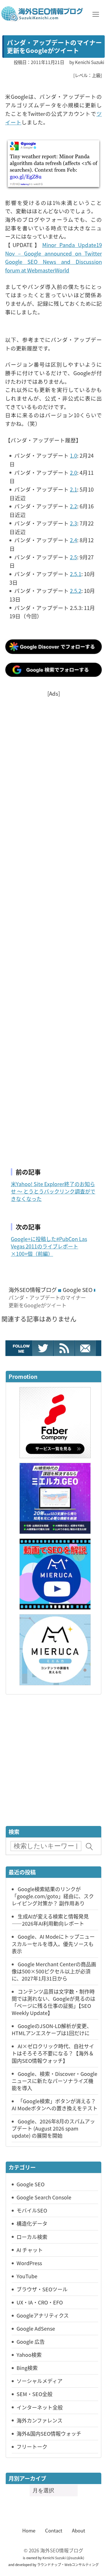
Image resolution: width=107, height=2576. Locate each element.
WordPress (29, 2263)
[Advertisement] (53, 925)
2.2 (73, 506)
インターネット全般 (40, 2407)
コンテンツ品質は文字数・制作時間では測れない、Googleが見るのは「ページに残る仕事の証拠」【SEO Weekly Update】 (53, 2002)
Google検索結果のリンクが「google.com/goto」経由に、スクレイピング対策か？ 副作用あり (53, 1896)
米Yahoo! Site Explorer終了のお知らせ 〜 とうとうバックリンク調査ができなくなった (53, 1191)
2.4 (73, 540)
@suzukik (75, 2558)
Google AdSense (36, 2328)
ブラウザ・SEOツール (42, 2289)
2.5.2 (76, 590)
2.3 (73, 523)
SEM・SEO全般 (35, 2394)
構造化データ (32, 2223)
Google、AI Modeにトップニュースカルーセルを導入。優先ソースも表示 (53, 1944)
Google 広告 (31, 2341)
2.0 (73, 472)
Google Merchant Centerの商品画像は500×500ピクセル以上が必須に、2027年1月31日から (54, 1971)
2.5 (73, 557)
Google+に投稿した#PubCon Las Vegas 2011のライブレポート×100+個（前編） (49, 1246)
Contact (54, 2530)
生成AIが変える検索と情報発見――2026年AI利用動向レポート (50, 1920)
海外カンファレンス (40, 2420)
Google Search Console (44, 2197)
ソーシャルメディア (40, 2381)
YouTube (27, 2276)
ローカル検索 (32, 2237)
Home (29, 2530)
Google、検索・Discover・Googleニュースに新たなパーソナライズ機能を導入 (54, 2081)
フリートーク (32, 2446)
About (78, 2530)
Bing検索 (27, 2368)
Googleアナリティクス (43, 2315)
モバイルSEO (32, 2210)
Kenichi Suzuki (54, 2558)
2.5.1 (76, 574)
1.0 (73, 455)
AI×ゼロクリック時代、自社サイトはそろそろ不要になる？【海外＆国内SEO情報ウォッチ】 (53, 2053)
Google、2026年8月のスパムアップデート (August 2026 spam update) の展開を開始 (53, 2128)
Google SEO (78, 1290)
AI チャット (30, 2250)
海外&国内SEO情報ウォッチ (49, 2433)
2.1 (73, 489)
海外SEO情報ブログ (33, 1290)
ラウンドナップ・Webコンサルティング (68, 2564)
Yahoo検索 (29, 2355)
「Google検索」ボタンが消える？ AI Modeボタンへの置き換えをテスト (55, 2104)
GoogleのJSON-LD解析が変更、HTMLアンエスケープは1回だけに (52, 2029)
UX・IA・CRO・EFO (40, 2302)
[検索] (89, 1847)
